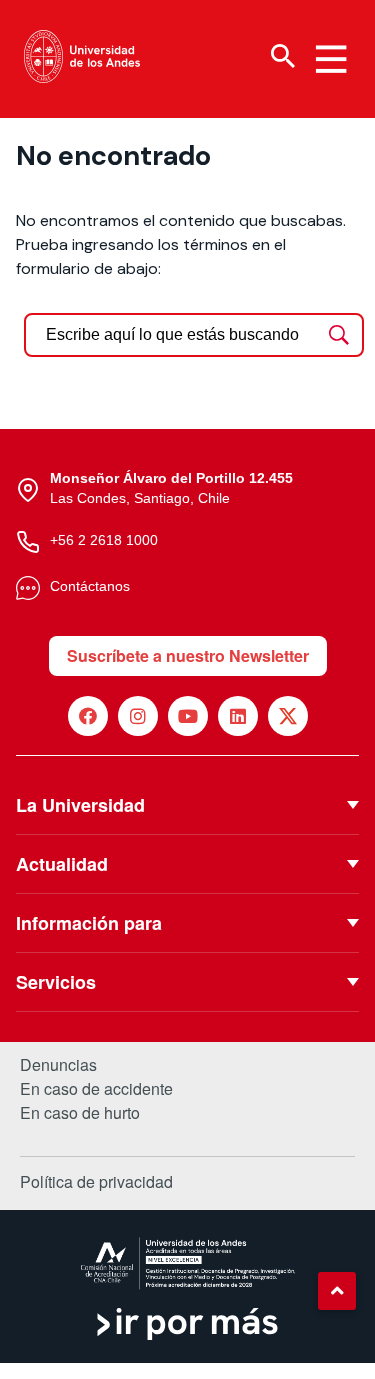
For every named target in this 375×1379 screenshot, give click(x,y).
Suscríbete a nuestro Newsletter (188, 655)
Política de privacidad (96, 1181)
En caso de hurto (80, 1113)
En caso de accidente (96, 1089)
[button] (337, 1291)
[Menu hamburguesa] (331, 59)
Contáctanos (90, 586)
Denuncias (58, 1065)
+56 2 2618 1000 (104, 540)
